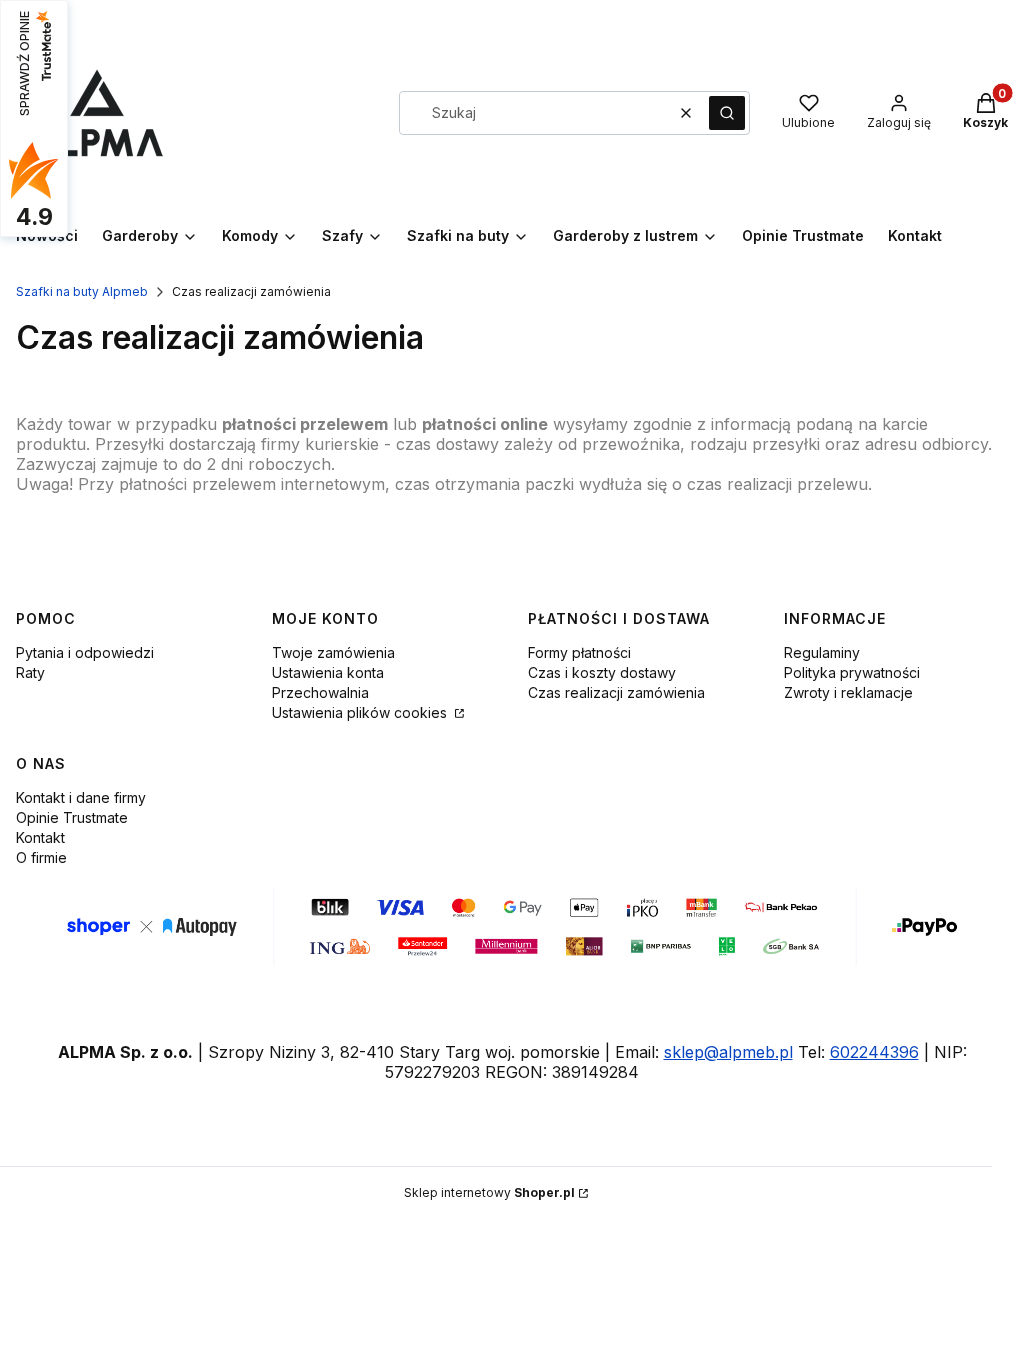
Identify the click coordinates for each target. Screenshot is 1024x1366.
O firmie (41, 857)
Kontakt (40, 837)
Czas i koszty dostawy (602, 672)
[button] (727, 113)
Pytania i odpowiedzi (85, 652)
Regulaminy (822, 652)
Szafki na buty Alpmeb (82, 291)
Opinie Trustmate (72, 817)
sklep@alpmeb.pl (728, 1052)
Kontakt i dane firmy (81, 797)
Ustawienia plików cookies (361, 712)
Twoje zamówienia (333, 652)
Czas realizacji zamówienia (616, 692)
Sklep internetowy (489, 1192)
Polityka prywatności (852, 672)
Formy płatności (579, 652)
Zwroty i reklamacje (848, 692)
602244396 (874, 1052)
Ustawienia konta (328, 672)
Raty (30, 672)
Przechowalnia (320, 692)
